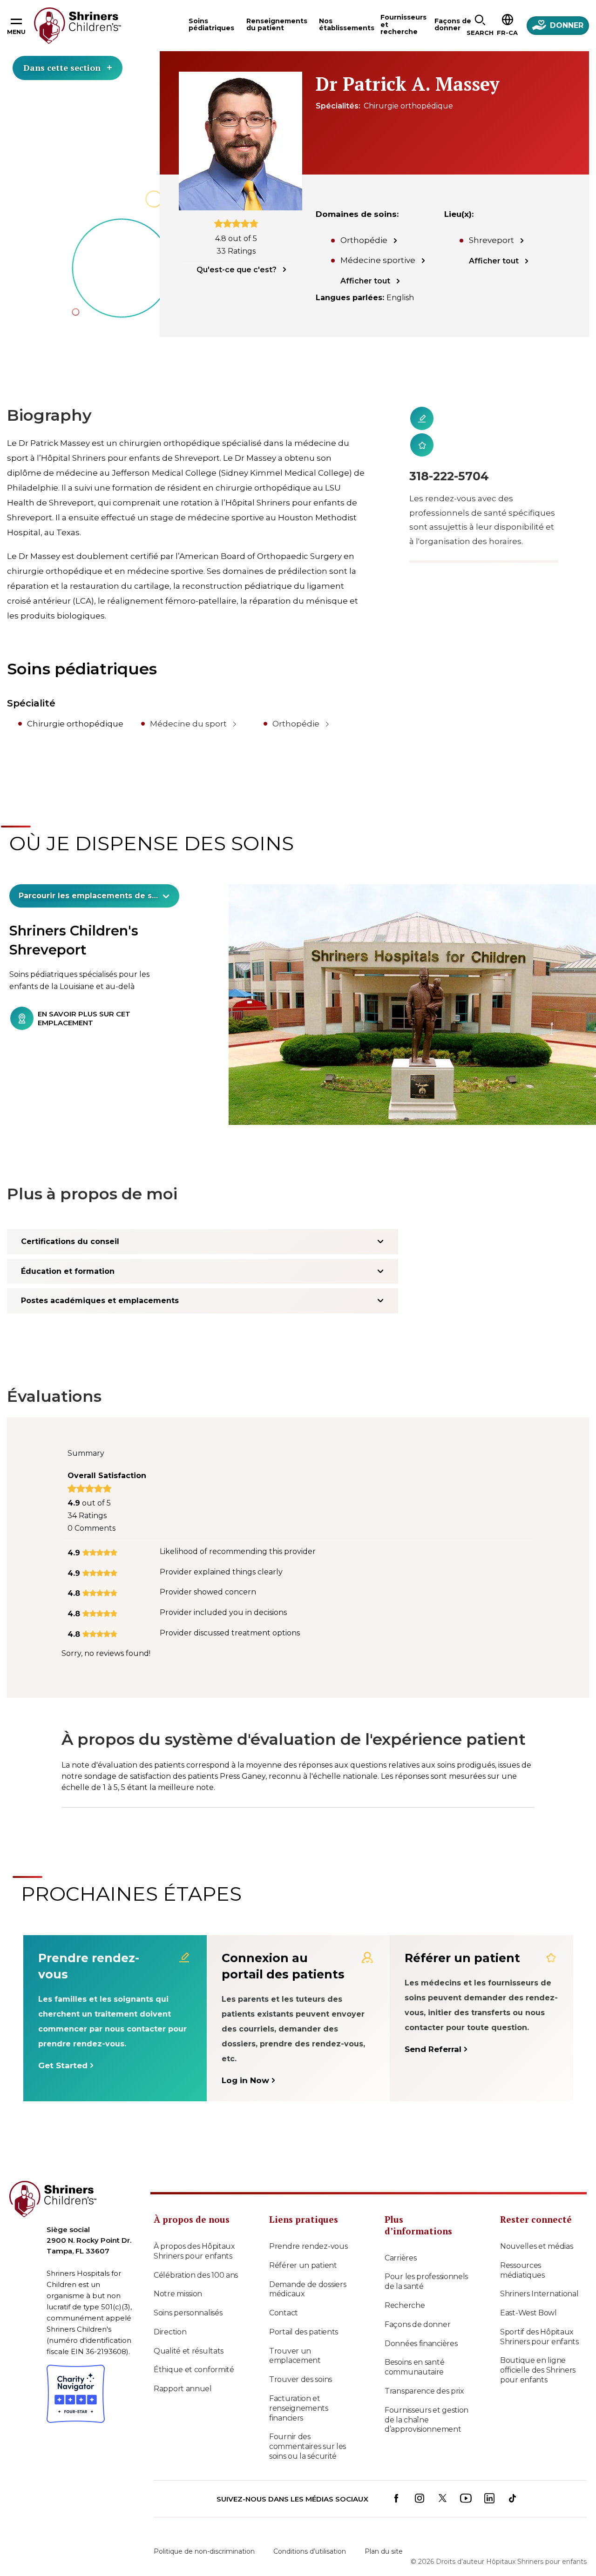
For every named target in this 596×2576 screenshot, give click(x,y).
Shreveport (491, 240)
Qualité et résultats (189, 2331)
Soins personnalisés (188, 2294)
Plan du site (384, 2532)
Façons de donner (417, 2305)
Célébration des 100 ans (196, 2256)
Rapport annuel (183, 2370)
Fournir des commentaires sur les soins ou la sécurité (308, 2427)
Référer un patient (303, 2246)
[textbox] (89, 896)
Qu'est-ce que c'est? (237, 270)
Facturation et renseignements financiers (299, 2389)
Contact (284, 2294)
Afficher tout (365, 281)
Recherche (405, 2286)
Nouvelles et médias (536, 2227)
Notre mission (178, 2275)
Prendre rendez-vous (308, 2227)
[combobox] (94, 896)
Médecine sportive (378, 260)
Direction (170, 2312)
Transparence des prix (424, 2371)
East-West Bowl (528, 2294)
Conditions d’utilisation (310, 2532)
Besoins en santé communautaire (414, 2348)
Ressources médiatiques (522, 2251)
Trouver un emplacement (295, 2336)
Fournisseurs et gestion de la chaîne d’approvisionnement (427, 2400)
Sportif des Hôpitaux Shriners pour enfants (539, 2317)
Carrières (400, 2238)
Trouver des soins (301, 2360)
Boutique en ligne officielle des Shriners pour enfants (538, 2351)
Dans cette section (62, 67)
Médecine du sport (188, 724)
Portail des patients (304, 2312)
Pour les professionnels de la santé (426, 2262)
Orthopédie (364, 240)
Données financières (421, 2324)
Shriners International (539, 2275)
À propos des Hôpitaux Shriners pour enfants (194, 2232)
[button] (480, 26)
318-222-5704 (449, 476)
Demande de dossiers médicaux (308, 2270)
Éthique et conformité (194, 2351)
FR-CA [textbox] (507, 33)
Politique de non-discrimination (204, 2532)
